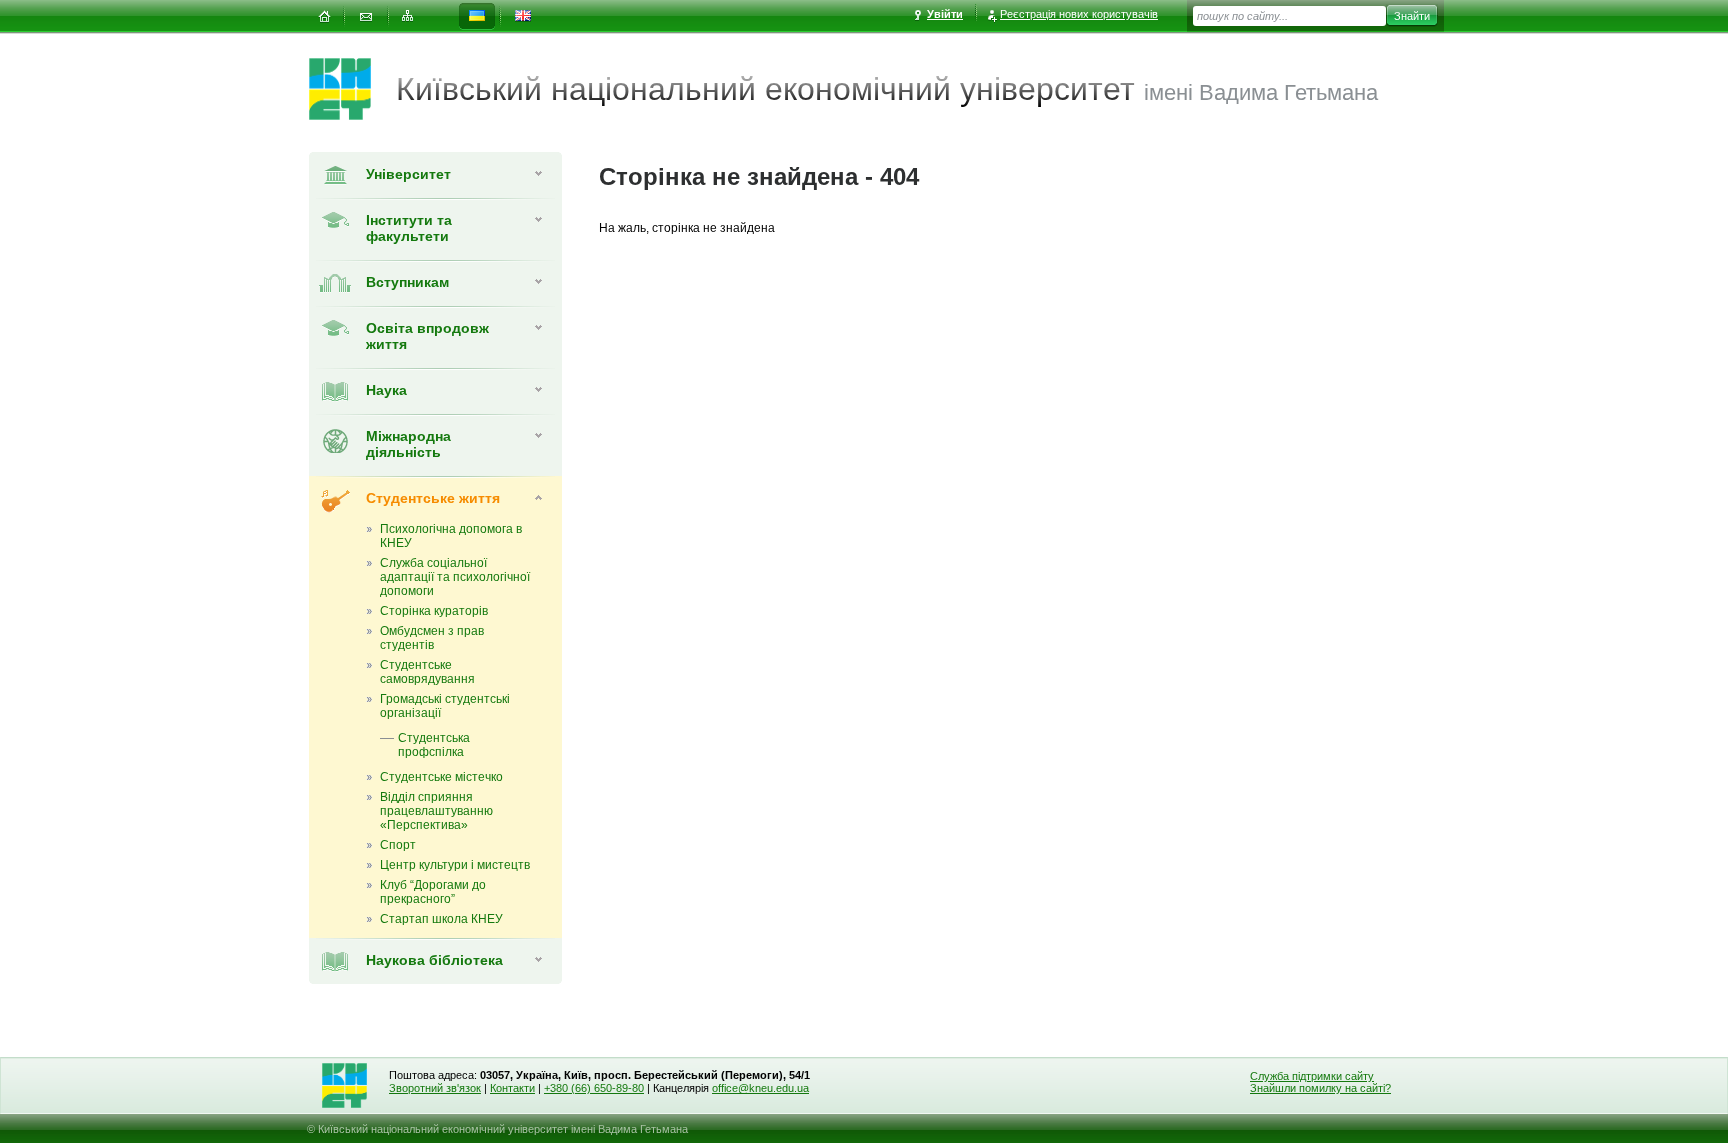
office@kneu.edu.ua (760, 1088)
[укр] (477, 16)
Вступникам (407, 282)
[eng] (523, 16)
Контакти (512, 1088)
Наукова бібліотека (434, 960)
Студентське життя (433, 498)
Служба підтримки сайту (1312, 1076)
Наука (386, 390)
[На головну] (324, 16)
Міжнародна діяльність (408, 444)
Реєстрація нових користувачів (1079, 14)
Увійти (945, 14)
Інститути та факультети (409, 228)
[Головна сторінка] (352, 89)
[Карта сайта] (408, 16)
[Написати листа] (366, 16)
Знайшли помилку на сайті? (1320, 1088)
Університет (408, 174)
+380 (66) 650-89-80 (594, 1088)
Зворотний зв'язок (435, 1088)
